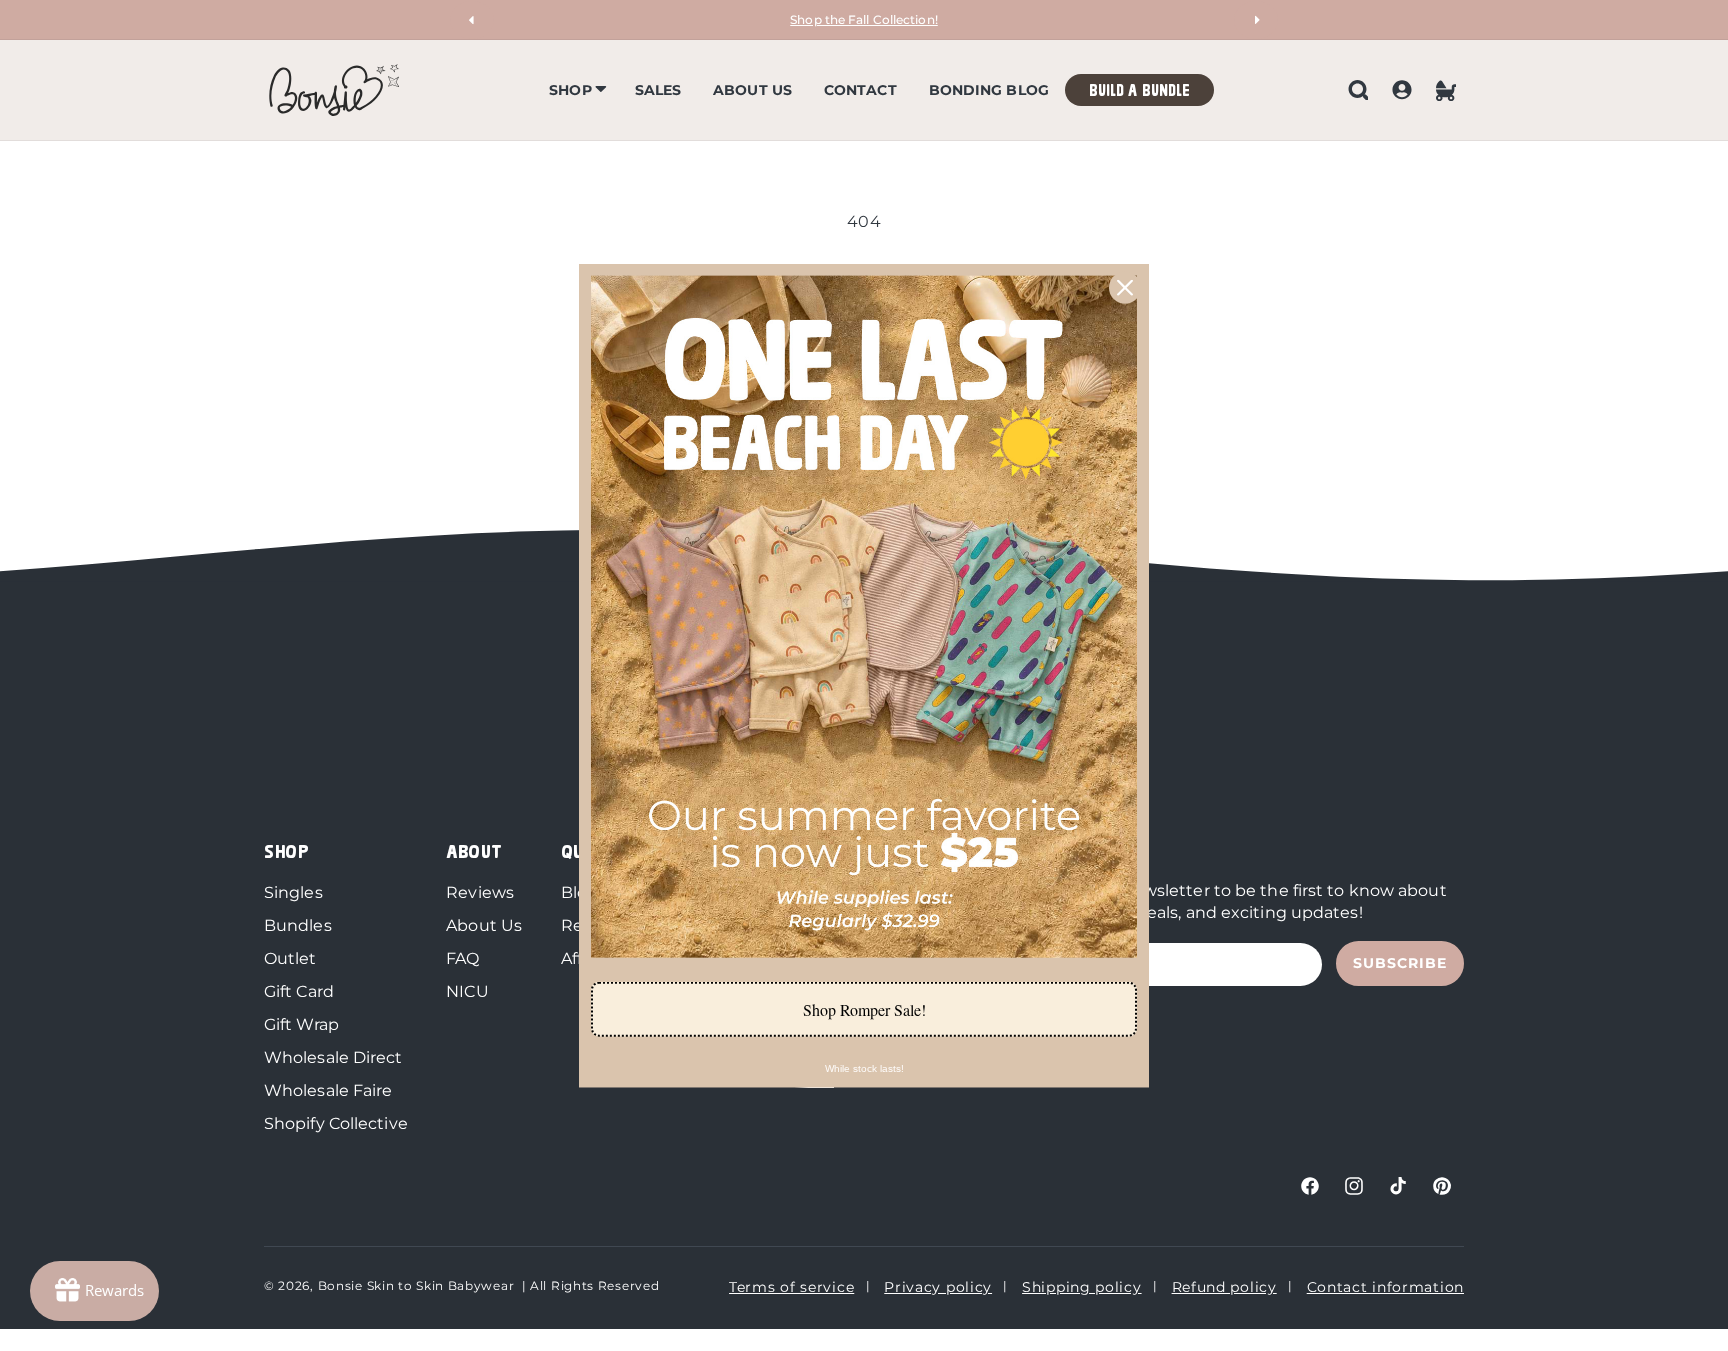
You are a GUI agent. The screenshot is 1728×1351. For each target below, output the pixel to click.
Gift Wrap (301, 1024)
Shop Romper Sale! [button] (864, 1009)
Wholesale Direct (333, 1057)
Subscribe (1400, 963)
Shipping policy (1082, 1287)
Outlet (290, 958)
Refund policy (1224, 1287)
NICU (467, 991)
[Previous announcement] (472, 20)
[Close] (1125, 287)
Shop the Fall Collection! (864, 19)
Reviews (480, 892)
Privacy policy (938, 1287)
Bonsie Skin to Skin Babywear (416, 1285)
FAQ (462, 958)
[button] (575, 90)
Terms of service (791, 1287)
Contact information (1385, 1287)
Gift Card (299, 991)
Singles (293, 892)
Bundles (298, 925)
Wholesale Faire (328, 1090)
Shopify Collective (336, 1123)
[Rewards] (94, 1291)
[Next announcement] (1256, 20)
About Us (484, 925)
